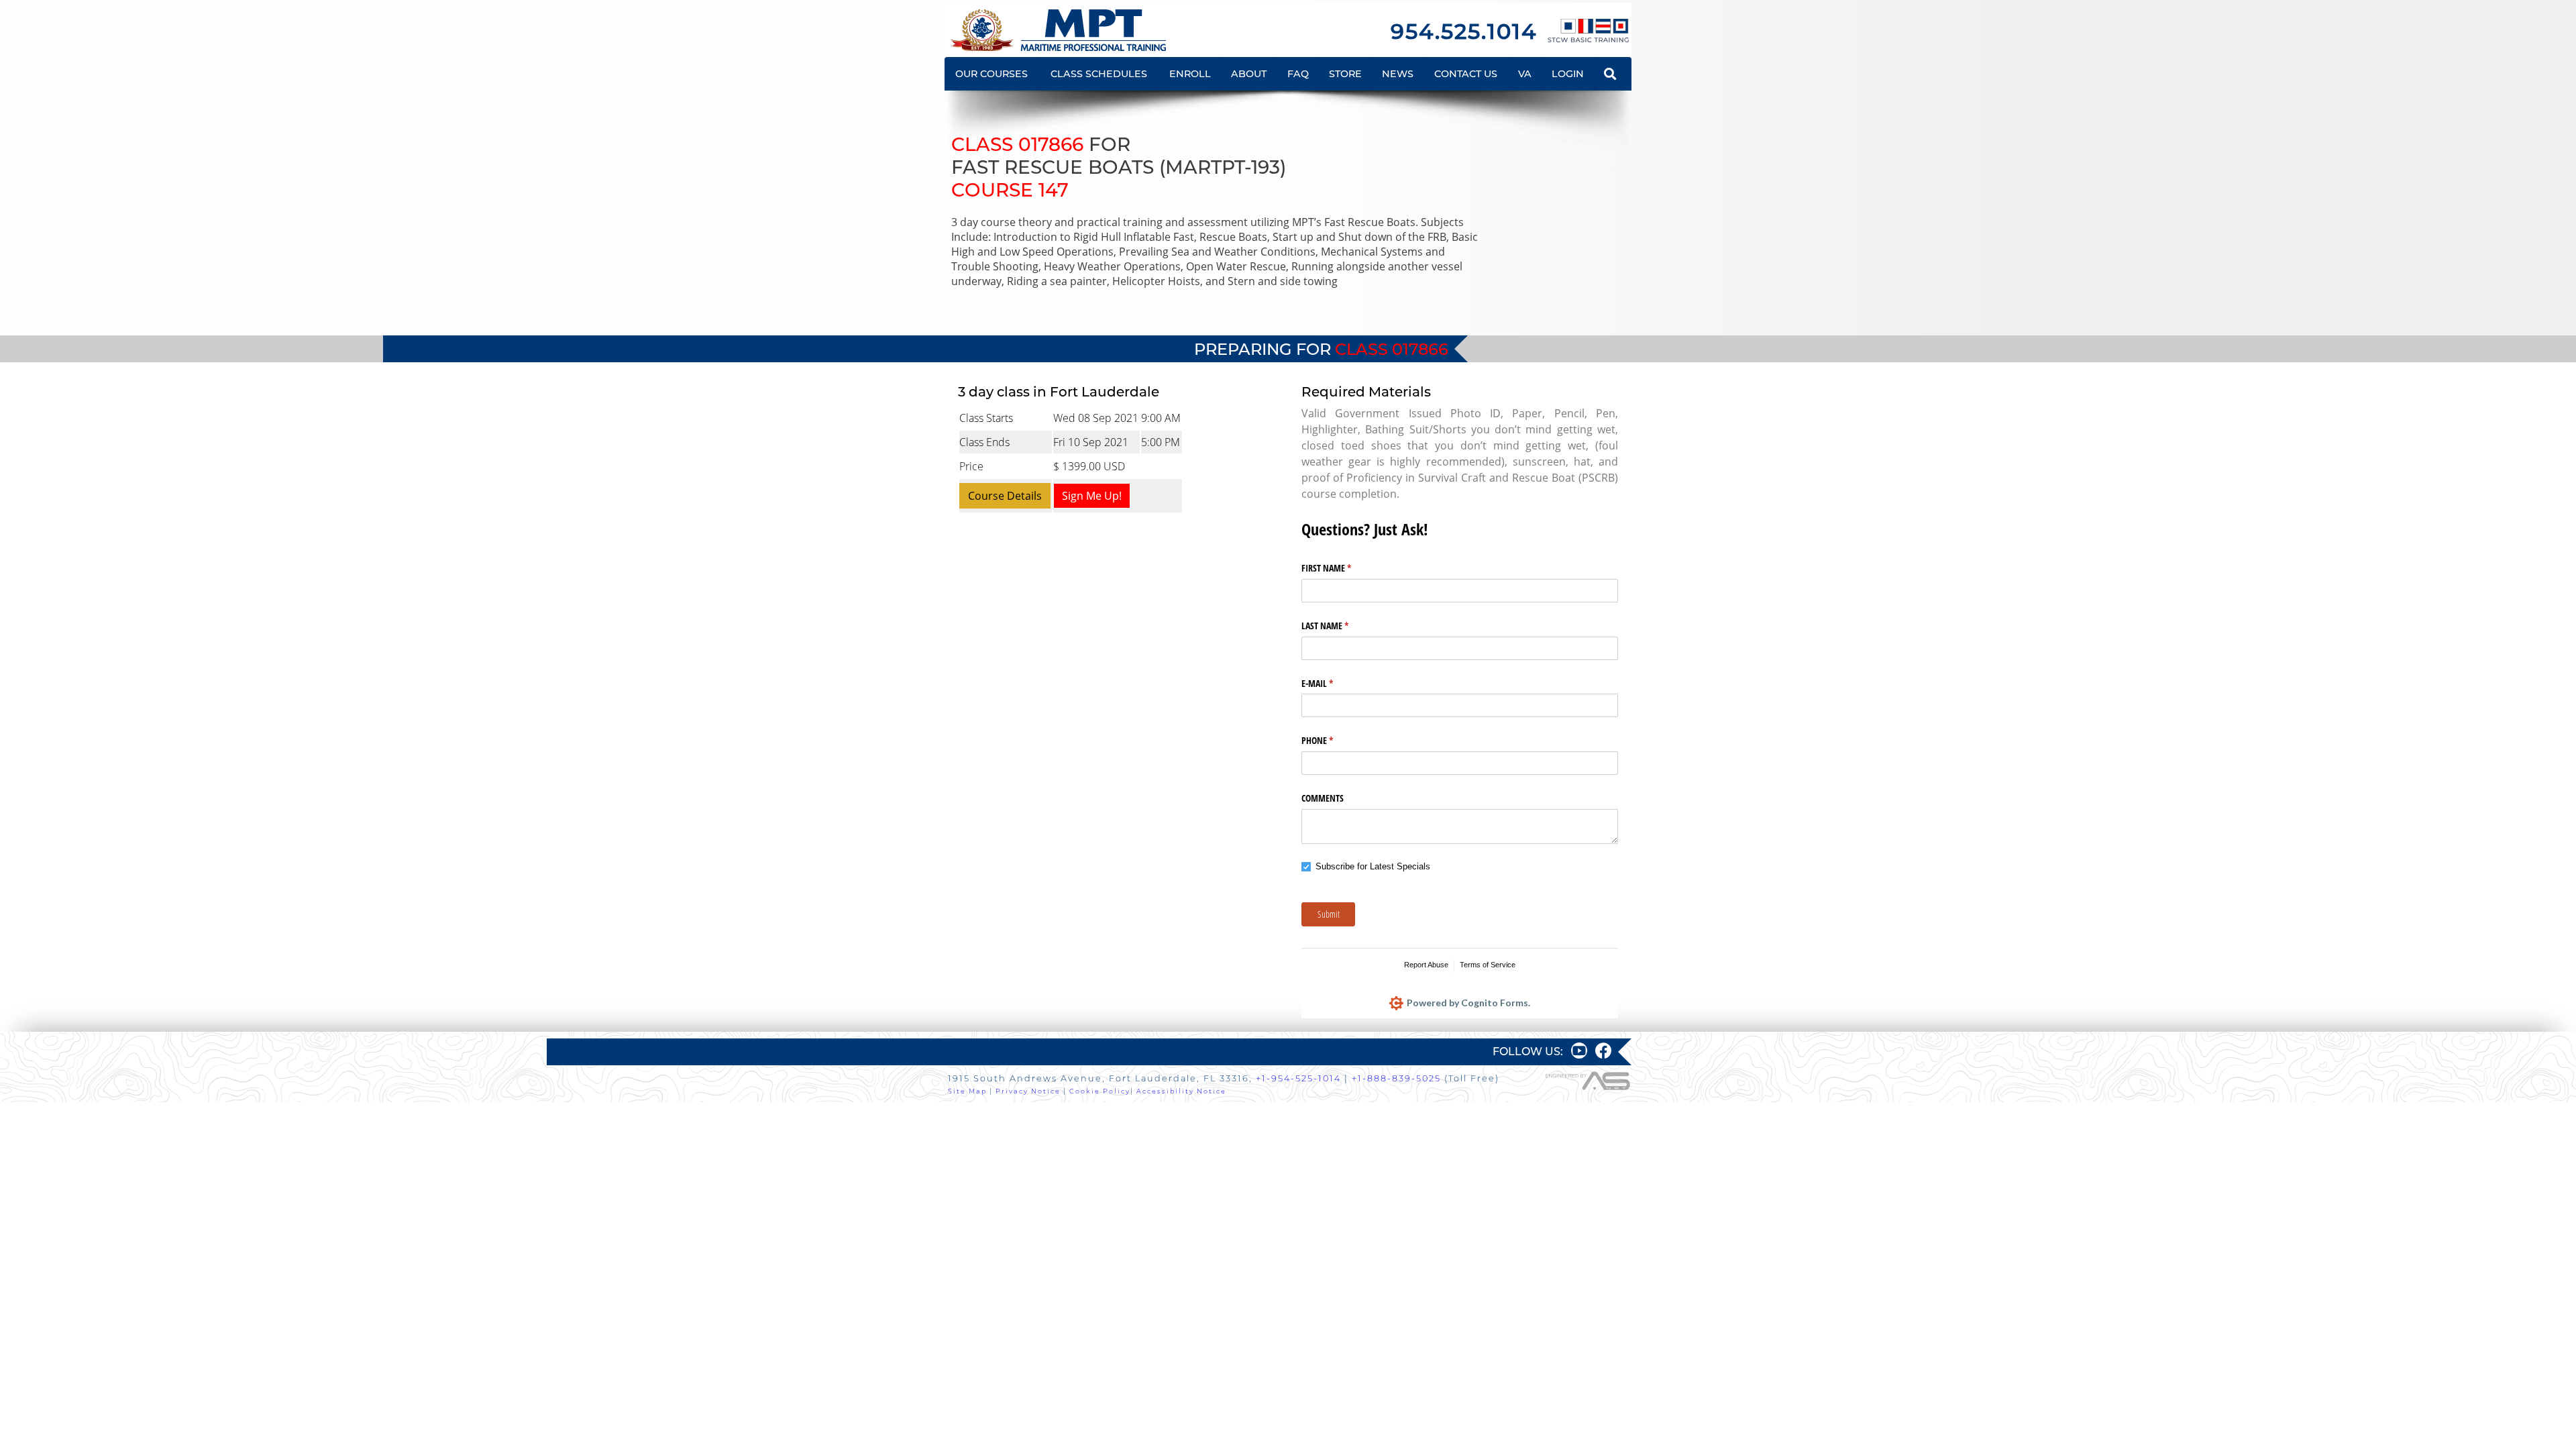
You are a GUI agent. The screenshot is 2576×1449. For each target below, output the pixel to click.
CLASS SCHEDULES (1099, 74)
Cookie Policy (1100, 1091)
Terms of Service (1488, 965)
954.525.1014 (1464, 31)
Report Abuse (1426, 965)
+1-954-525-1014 (1298, 1078)
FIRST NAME (1342, 568)
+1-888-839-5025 (1396, 1078)
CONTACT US (1466, 74)
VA (1525, 74)
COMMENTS (1323, 798)
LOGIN (1568, 74)
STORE (1345, 74)
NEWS (1398, 74)
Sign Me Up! (1092, 496)
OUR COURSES (991, 74)
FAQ (1298, 74)
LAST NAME (1341, 626)
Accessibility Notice (1181, 1091)
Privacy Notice (1028, 1091)
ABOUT (1249, 74)
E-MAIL (1333, 683)
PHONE (1333, 740)
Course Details (1005, 496)
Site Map (967, 1091)
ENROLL (1190, 74)
